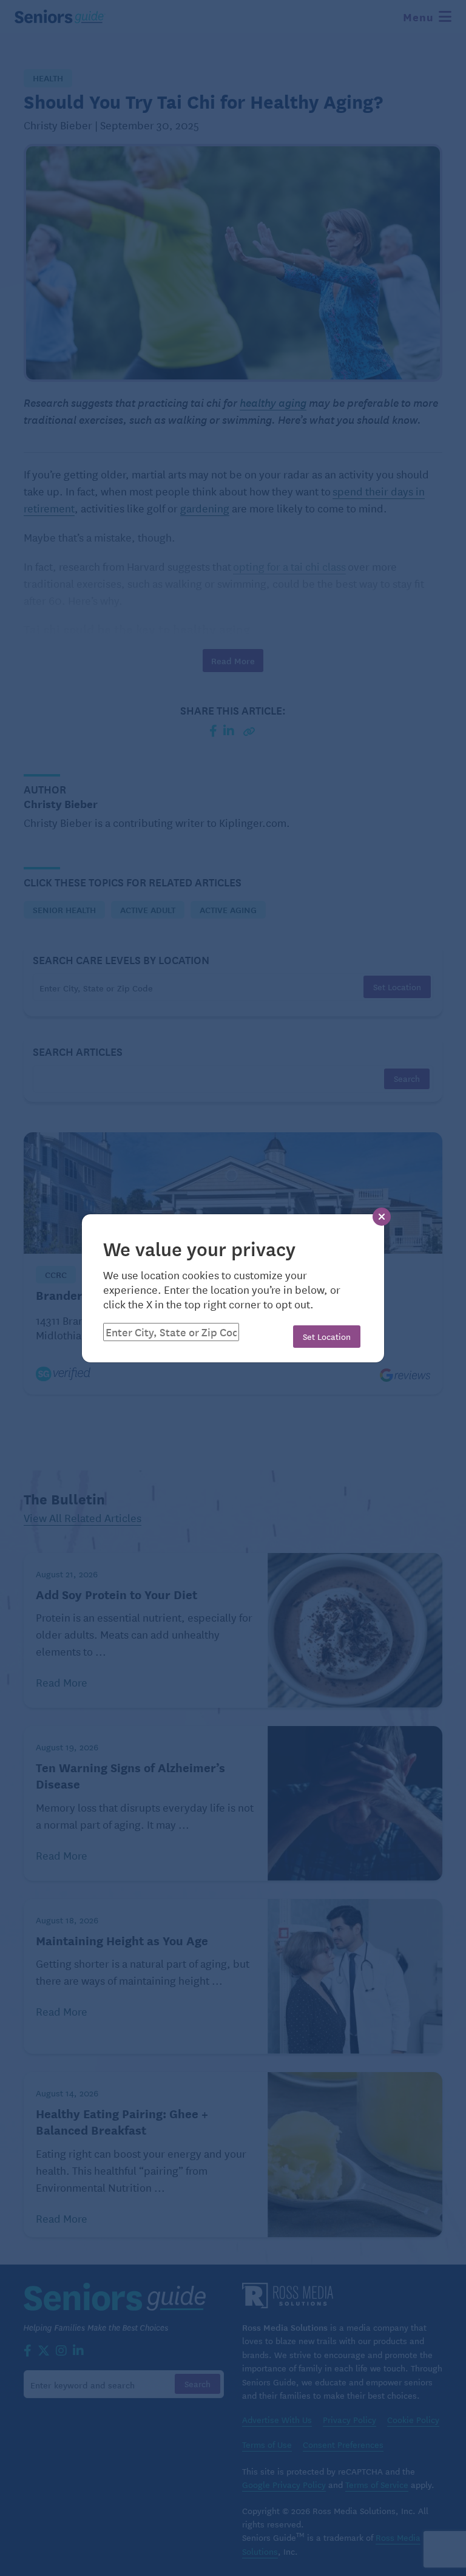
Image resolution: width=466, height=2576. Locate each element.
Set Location (327, 1336)
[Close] (382, 1217)
